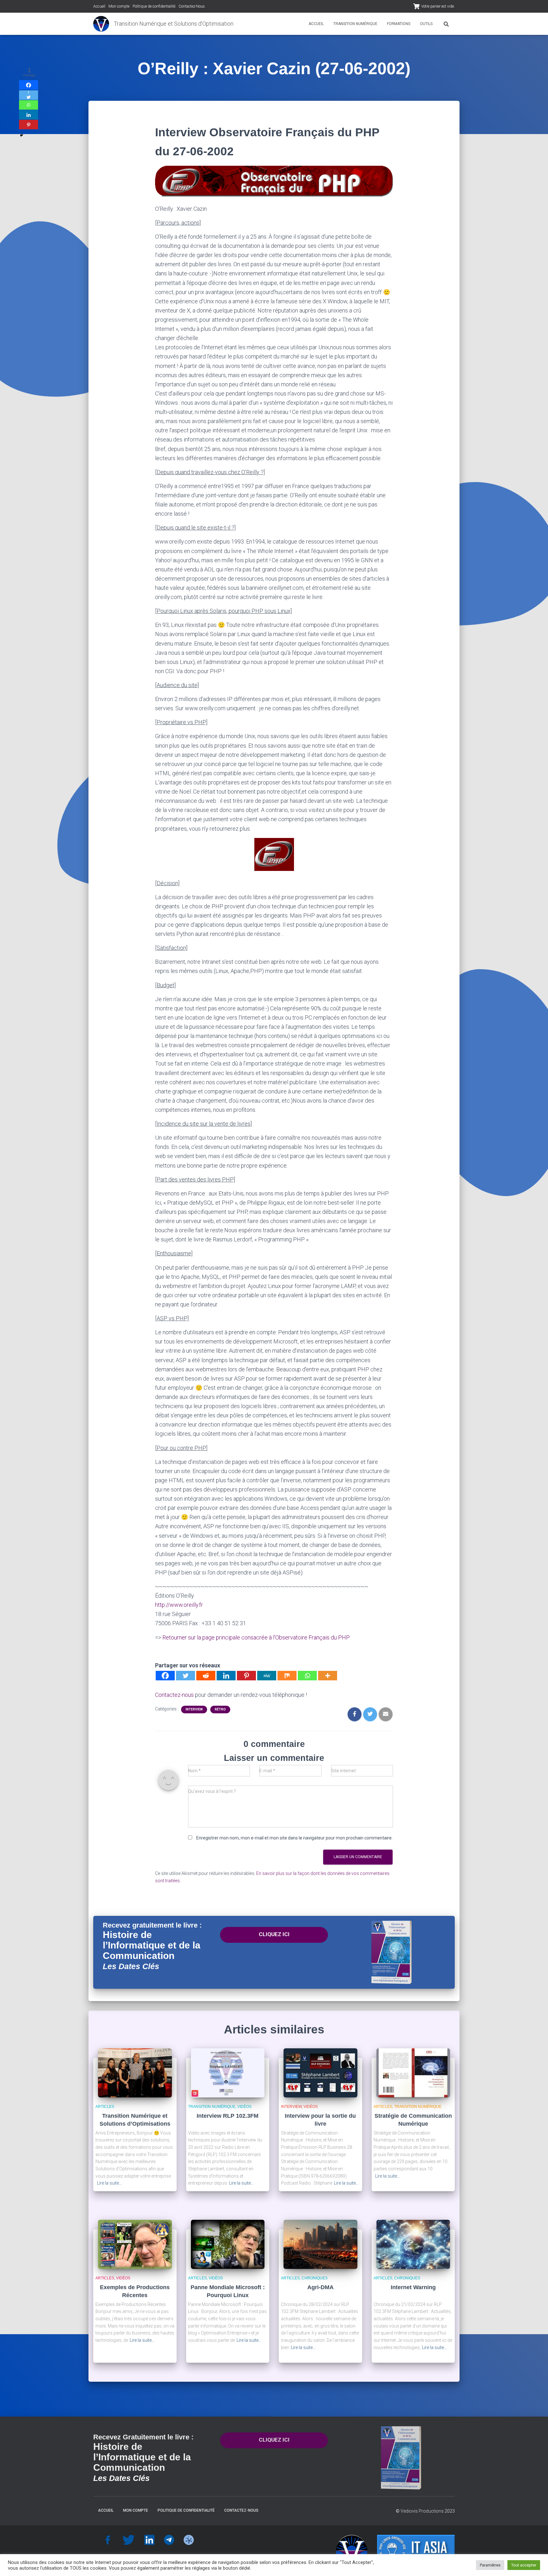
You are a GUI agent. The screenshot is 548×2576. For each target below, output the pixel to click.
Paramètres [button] (490, 2565)
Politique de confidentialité (154, 6)
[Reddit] (206, 1676)
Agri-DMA (320, 2287)
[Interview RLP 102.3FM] (228, 2073)
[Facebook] (165, 1676)
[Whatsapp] (307, 1676)
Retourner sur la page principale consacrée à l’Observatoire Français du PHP (256, 1637)
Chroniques (315, 2278)
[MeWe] (267, 1676)
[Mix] (287, 1676)
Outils (426, 24)
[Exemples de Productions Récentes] (135, 2244)
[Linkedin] (226, 1676)
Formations (399, 24)
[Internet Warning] (413, 2244)
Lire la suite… (109, 2183)
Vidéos (244, 2107)
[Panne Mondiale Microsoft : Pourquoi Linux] (228, 2244)
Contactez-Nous (192, 6)
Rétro (220, 1709)
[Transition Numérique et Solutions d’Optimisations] (135, 2073)
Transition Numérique (355, 24)
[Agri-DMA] (320, 2244)
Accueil (99, 6)
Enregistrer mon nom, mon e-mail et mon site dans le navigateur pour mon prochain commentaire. (294, 1838)
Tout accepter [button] (524, 2565)
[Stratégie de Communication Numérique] (413, 2073)
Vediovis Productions (422, 2511)
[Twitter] (186, 1676)
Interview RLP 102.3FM (228, 2116)
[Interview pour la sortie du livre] (320, 2073)
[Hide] (22, 135)
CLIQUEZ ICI (274, 1934)
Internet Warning (413, 2287)
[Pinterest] (246, 1676)
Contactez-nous (174, 1695)
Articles (105, 2107)
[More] (328, 1676)
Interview (194, 1709)
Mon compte (119, 6)
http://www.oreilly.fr (179, 1605)
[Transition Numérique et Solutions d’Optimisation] (101, 24)
